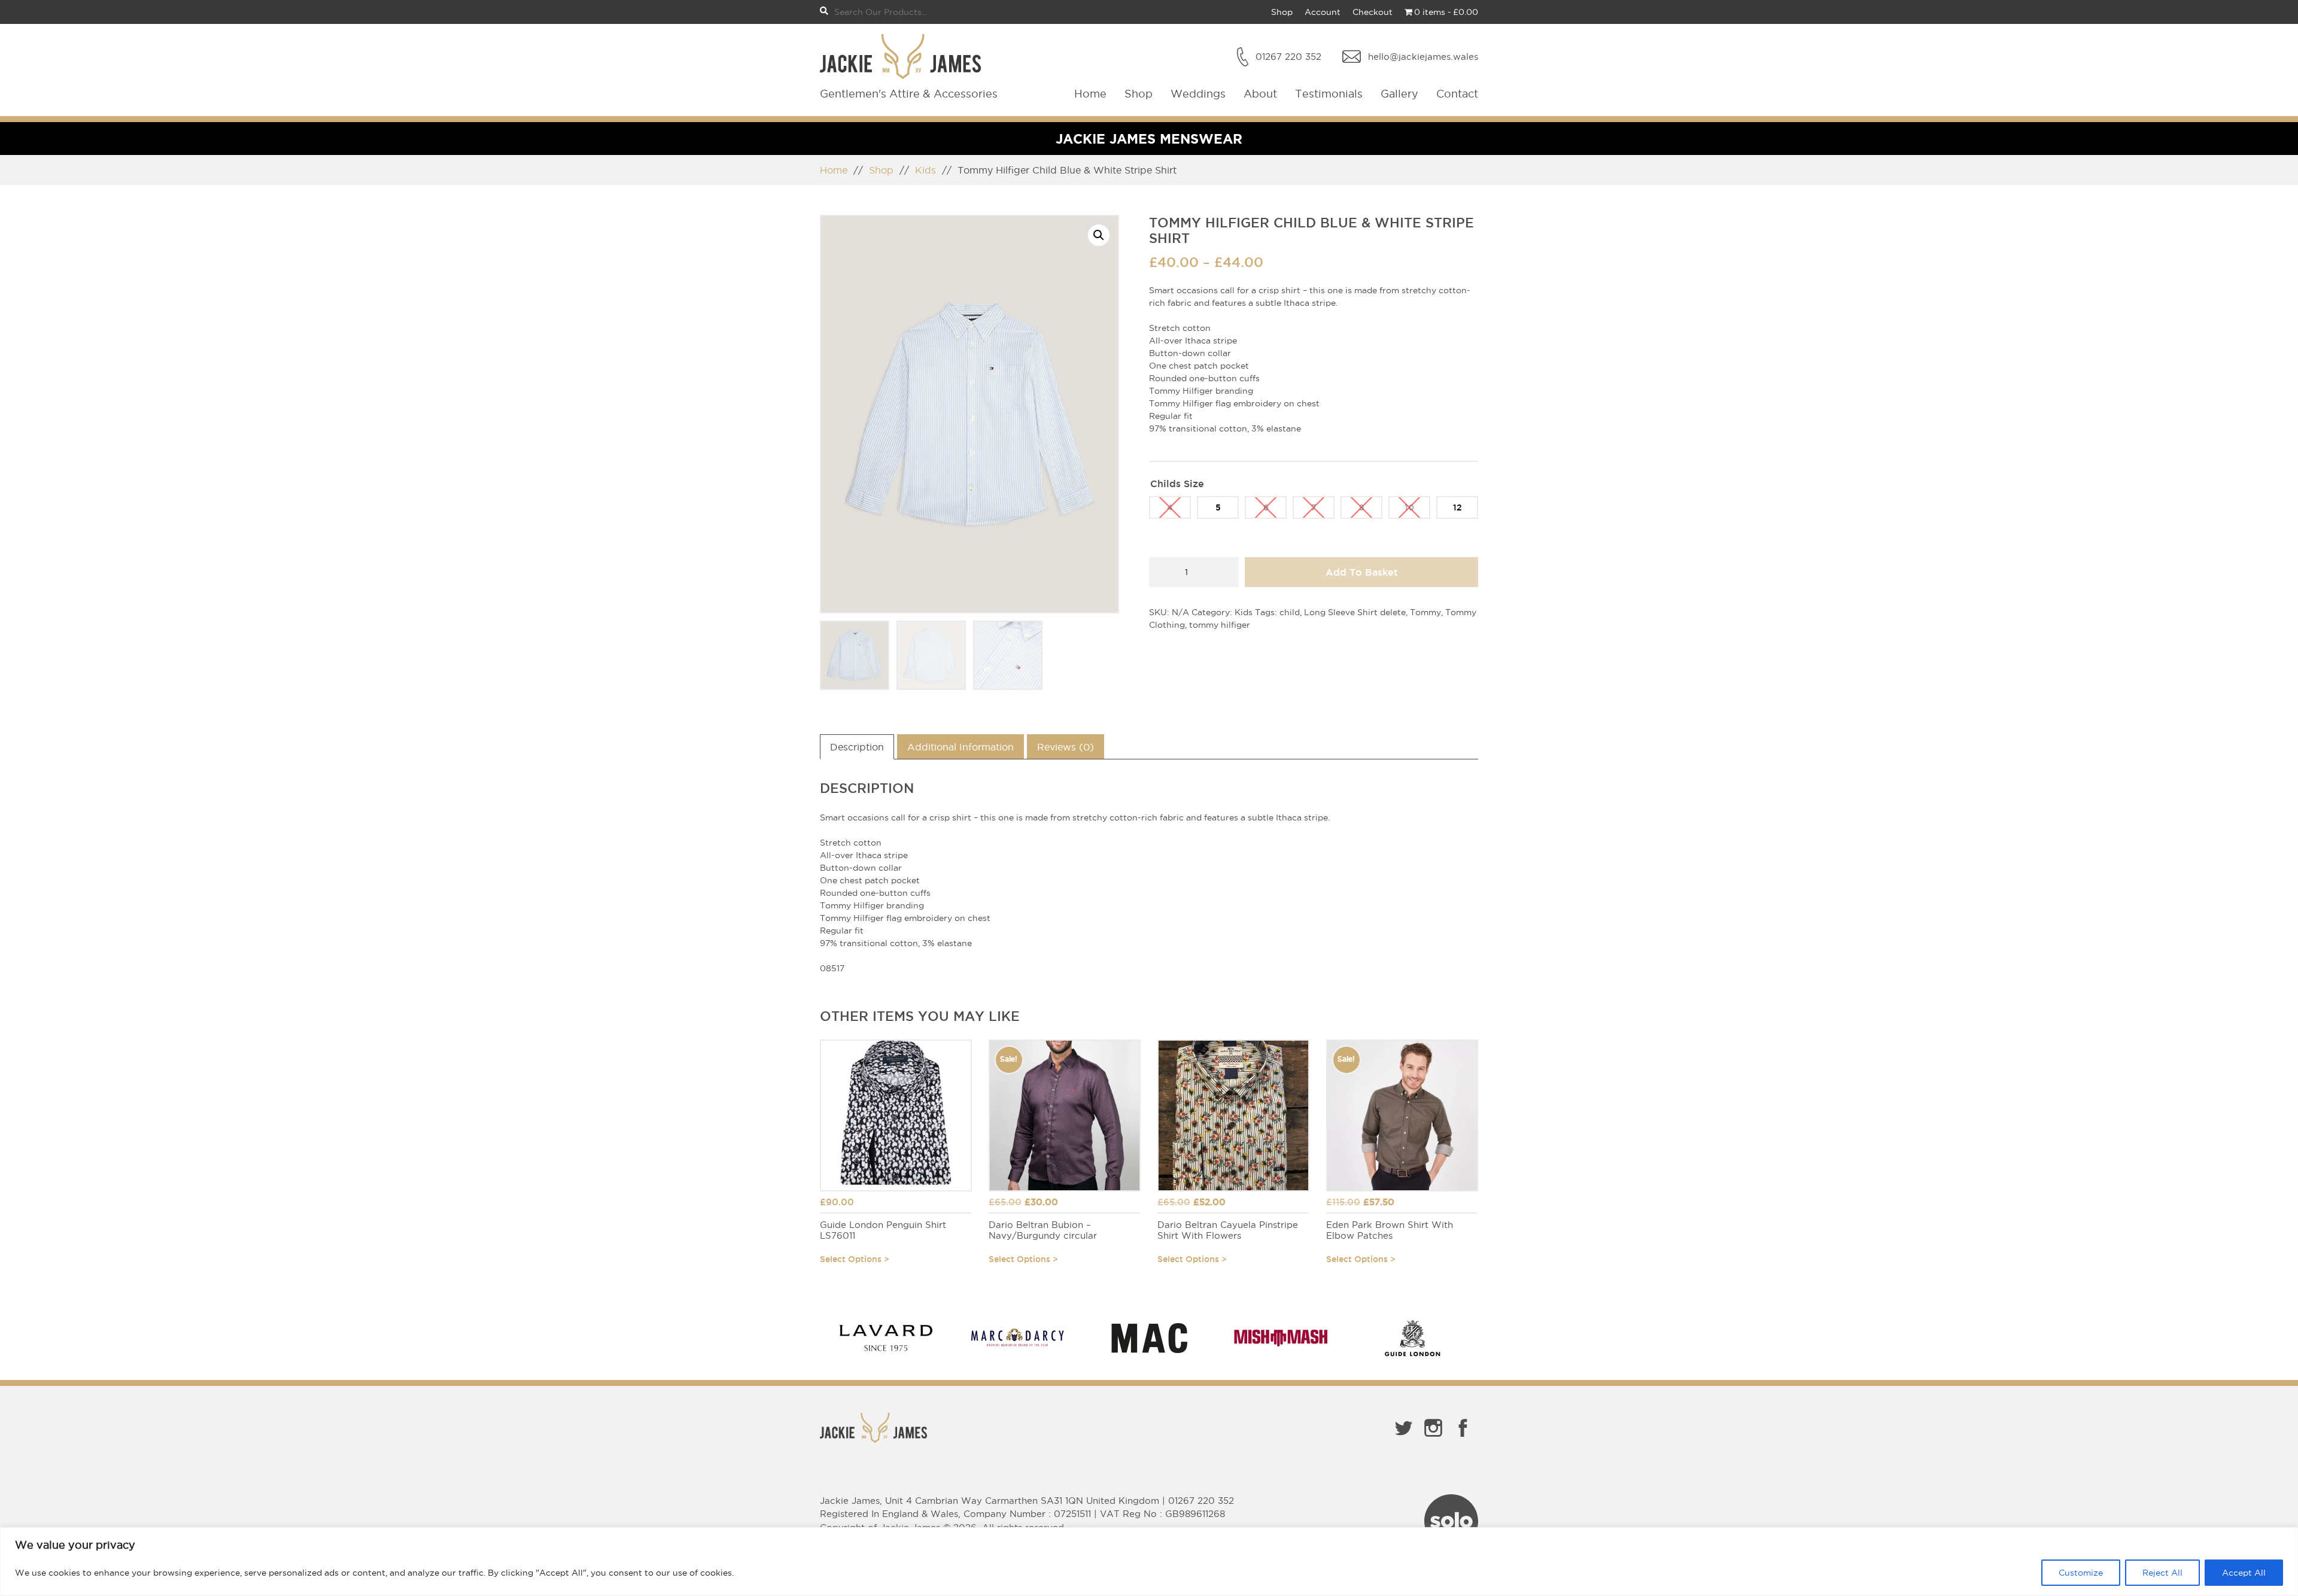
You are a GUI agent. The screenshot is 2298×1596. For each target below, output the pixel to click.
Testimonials (1329, 94)
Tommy (1425, 612)
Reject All (2162, 1573)
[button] (1099, 235)
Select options (851, 1259)
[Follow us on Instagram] (1433, 1439)
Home (1090, 94)
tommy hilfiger (1220, 625)
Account (1323, 12)
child (1290, 612)
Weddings (1198, 94)
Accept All (2244, 1573)
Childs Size (1177, 484)
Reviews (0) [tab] (1066, 747)
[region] (1149, 1562)
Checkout (1373, 12)
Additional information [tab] (960, 747)
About (1260, 94)
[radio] (1170, 507)
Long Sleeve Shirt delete (1355, 612)
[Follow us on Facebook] (1463, 1439)
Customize (2081, 1573)
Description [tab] (857, 747)
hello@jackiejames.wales (1423, 57)
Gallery (1399, 94)
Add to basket (1362, 572)
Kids (925, 170)
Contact (1457, 94)
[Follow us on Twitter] (1403, 1439)
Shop (1282, 12)
